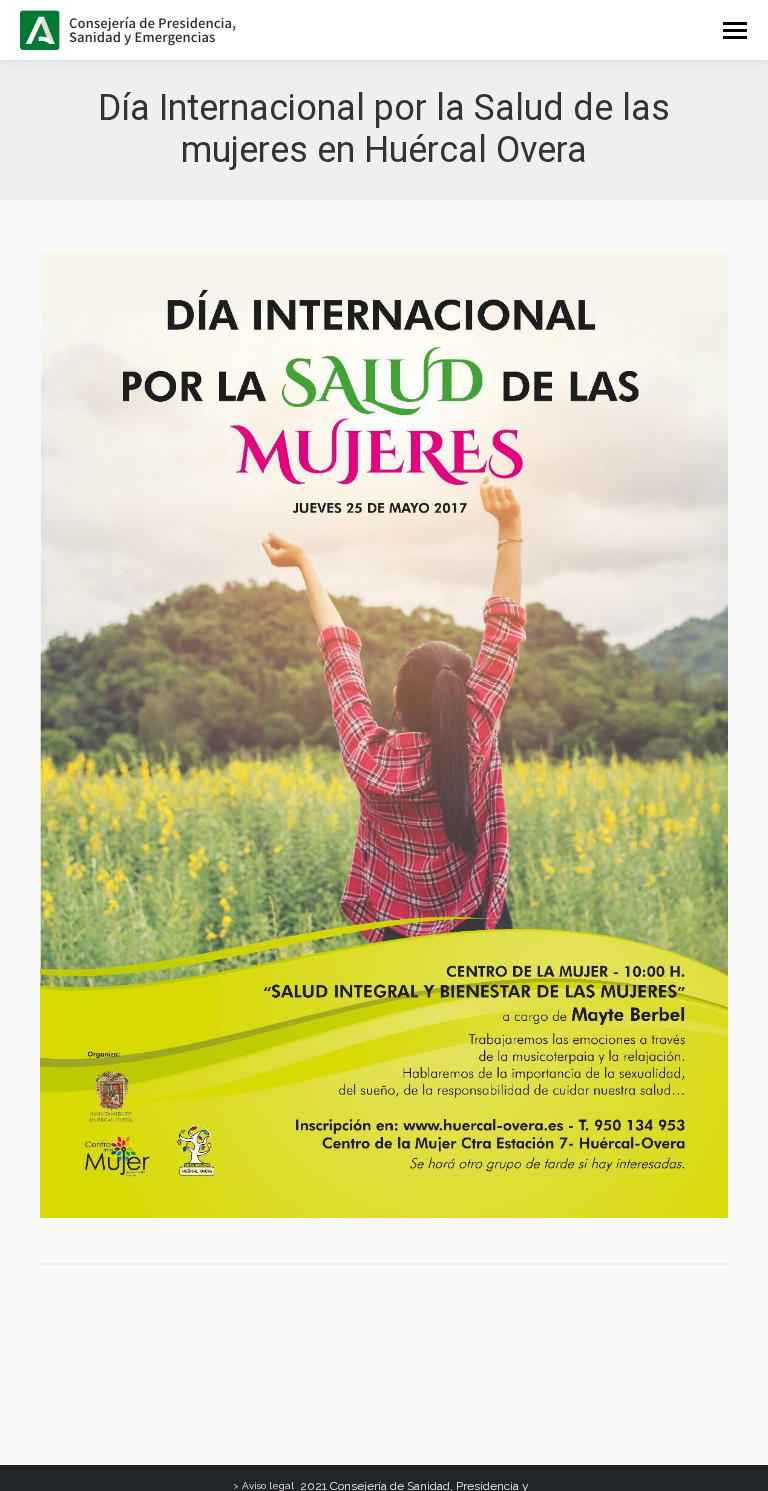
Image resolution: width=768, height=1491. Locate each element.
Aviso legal (268, 1485)
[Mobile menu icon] (735, 30)
